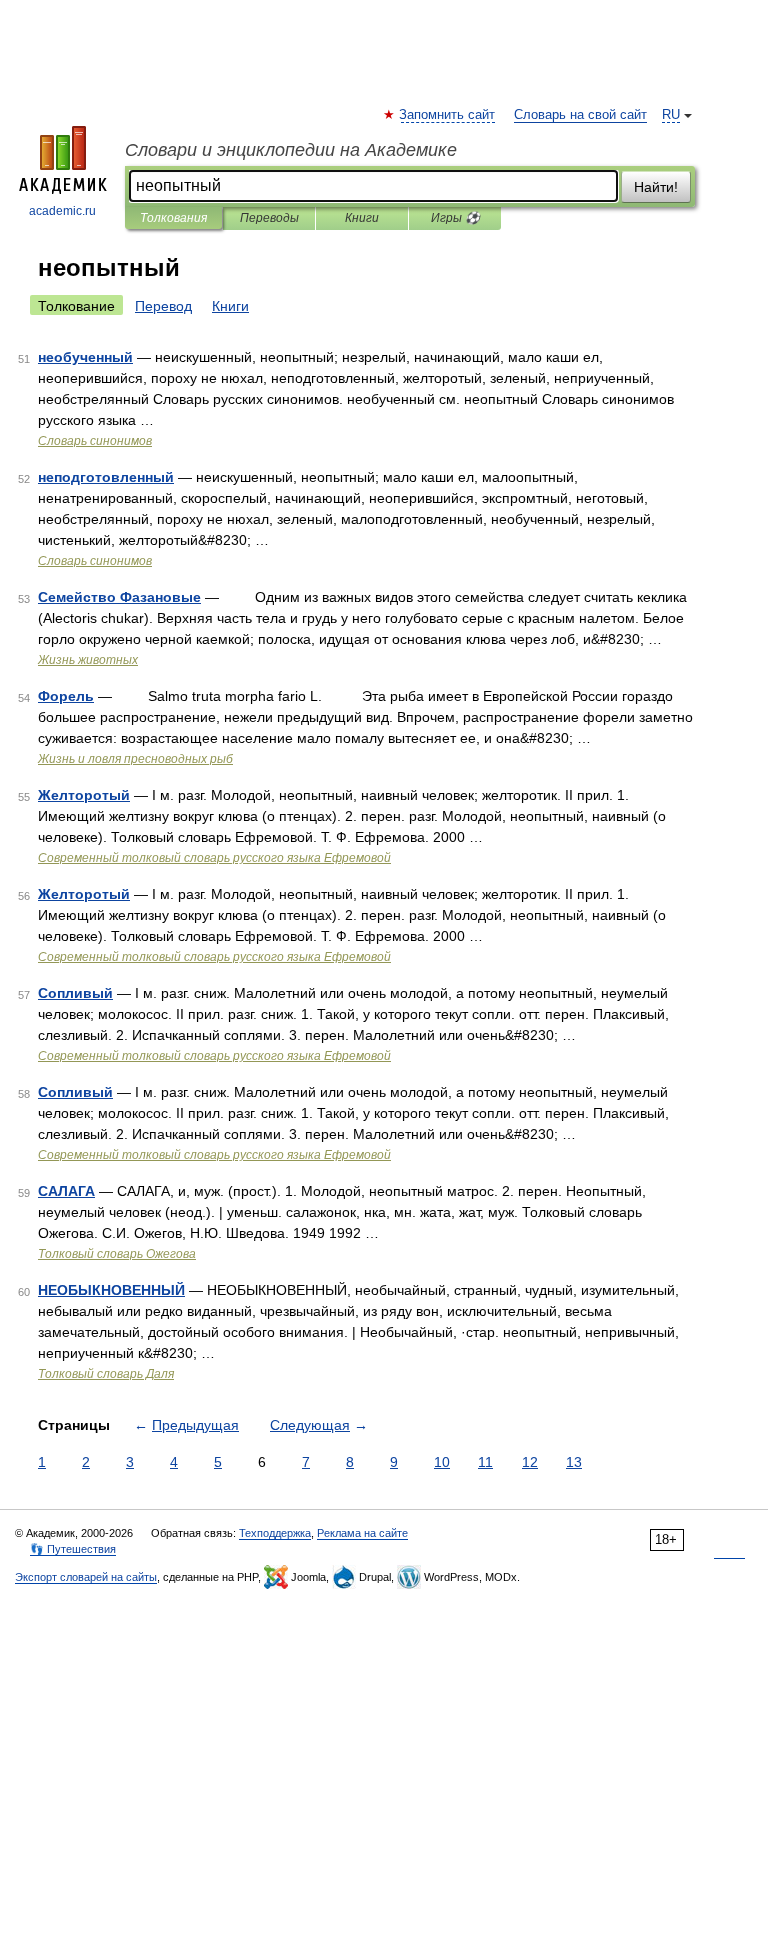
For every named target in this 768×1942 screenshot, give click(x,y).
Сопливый (75, 993)
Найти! (656, 187)
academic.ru (62, 211)
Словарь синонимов (95, 441)
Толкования (173, 218)
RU (671, 115)
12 (530, 1462)
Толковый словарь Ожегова (117, 1254)
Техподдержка (275, 1533)
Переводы (269, 218)
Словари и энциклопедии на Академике (291, 150)
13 (574, 1462)
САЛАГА (66, 1191)
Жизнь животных (88, 660)
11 (485, 1462)
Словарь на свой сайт (580, 115)
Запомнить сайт (448, 115)
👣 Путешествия (73, 1549)
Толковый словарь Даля (106, 1374)
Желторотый (84, 795)
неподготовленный (106, 477)
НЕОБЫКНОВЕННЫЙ (111, 1290)
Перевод (163, 306)
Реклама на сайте (362, 1533)
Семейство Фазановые (119, 597)
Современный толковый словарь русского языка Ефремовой (214, 858)
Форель (66, 696)
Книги (362, 218)
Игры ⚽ (455, 218)
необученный (85, 357)
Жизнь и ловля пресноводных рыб (135, 759)
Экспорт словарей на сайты (86, 1577)
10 (442, 1462)
